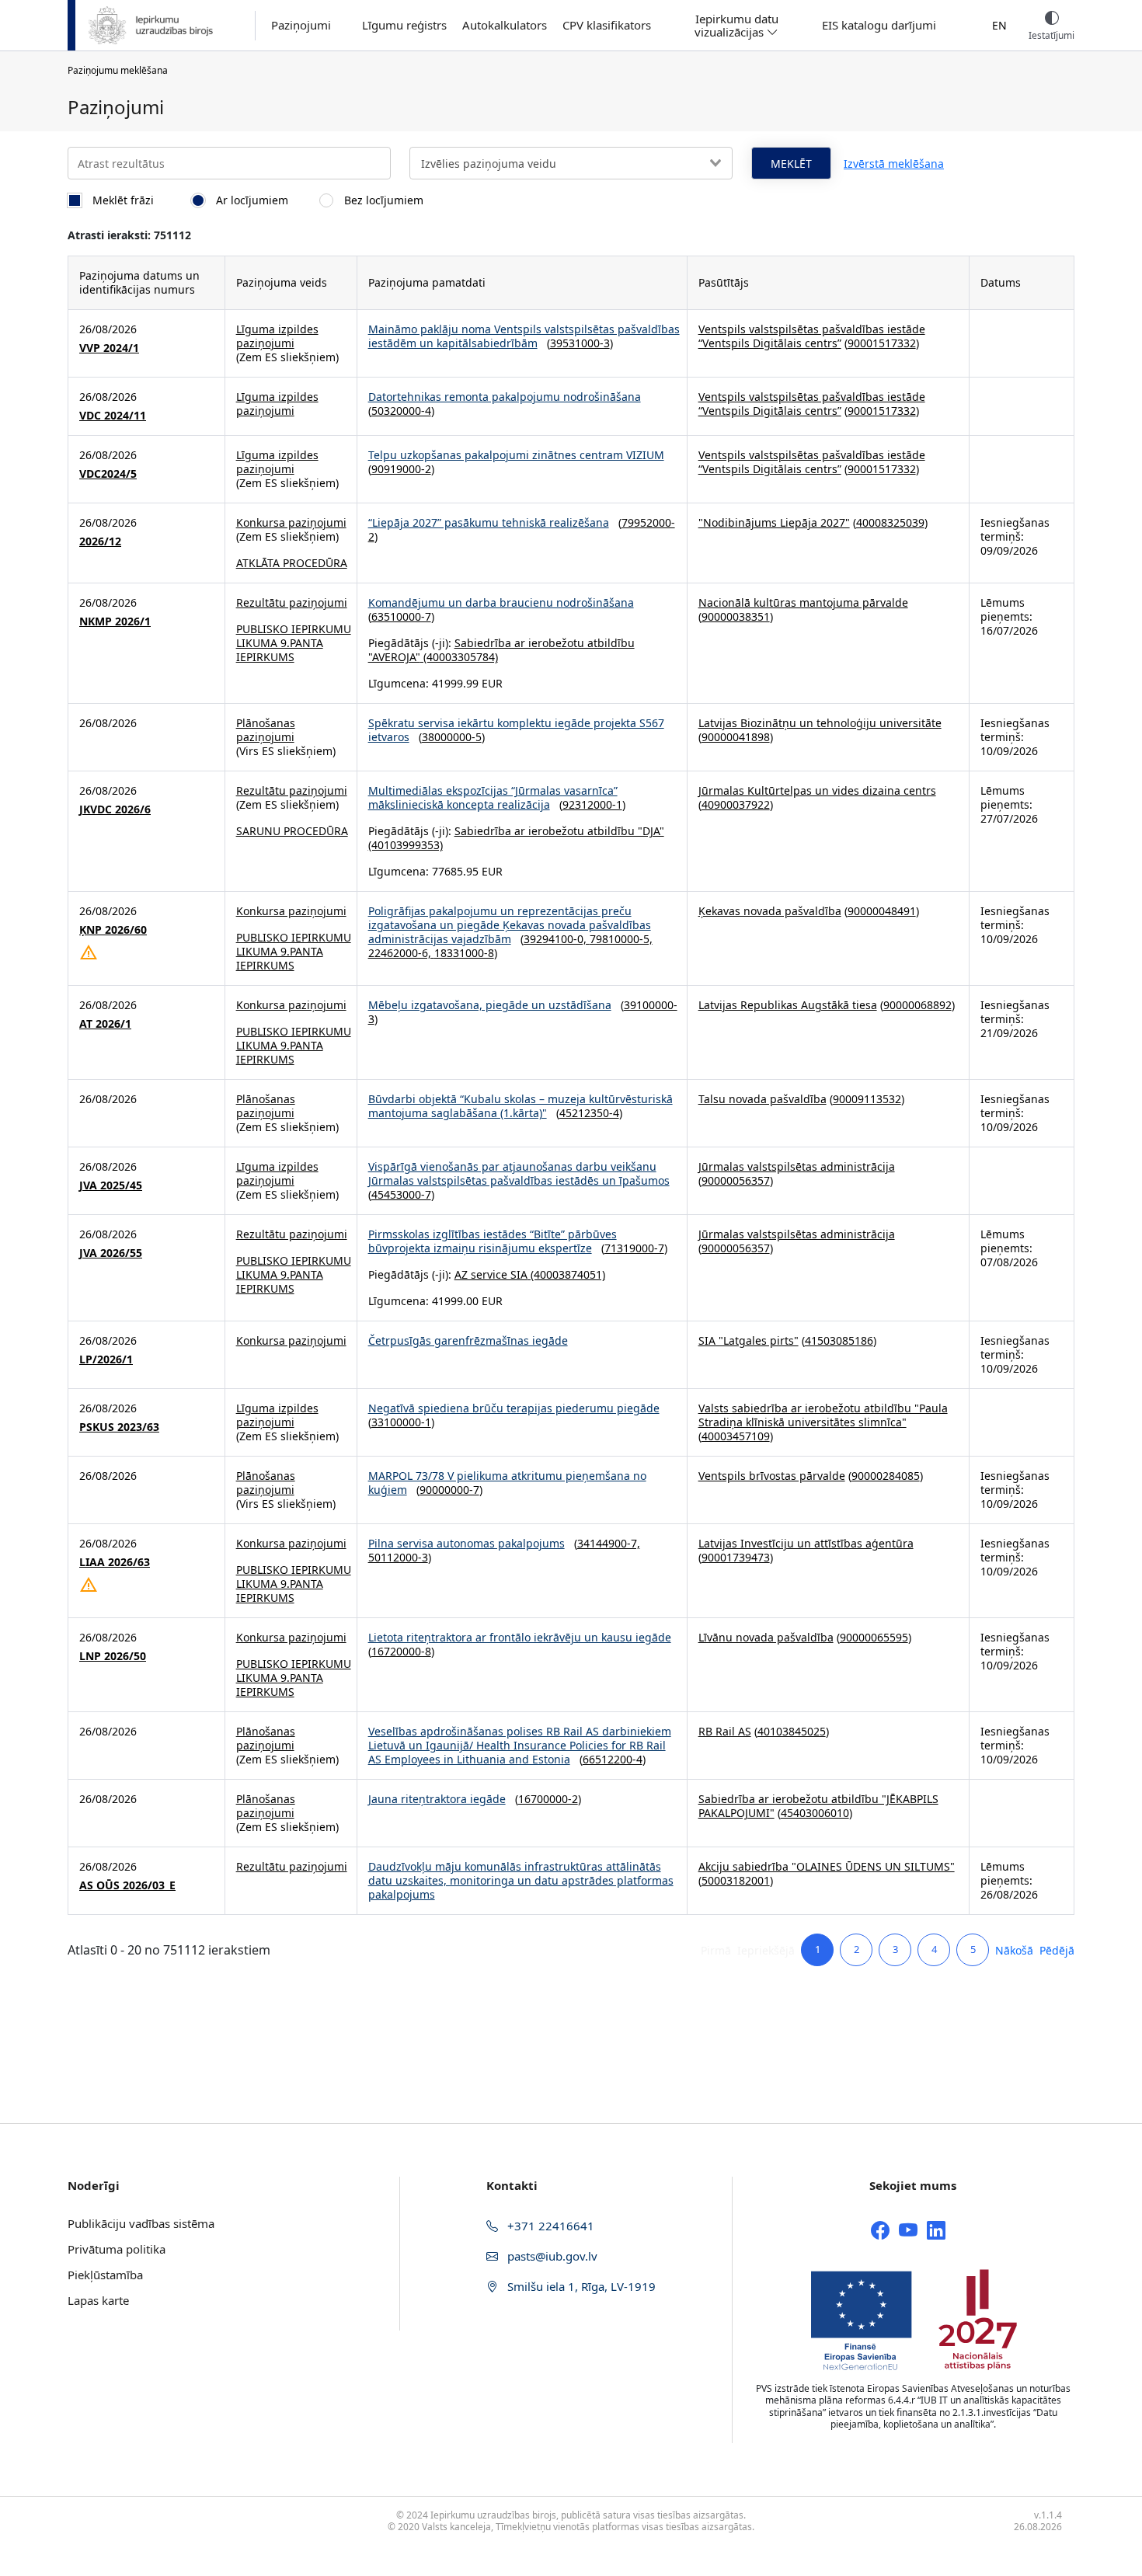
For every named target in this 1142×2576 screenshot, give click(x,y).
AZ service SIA (491, 1274)
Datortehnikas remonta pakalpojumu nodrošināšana (505, 397)
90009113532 (867, 1099)
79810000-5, (621, 939)
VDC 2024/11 (113, 416)
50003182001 (736, 1880)
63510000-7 (401, 616)
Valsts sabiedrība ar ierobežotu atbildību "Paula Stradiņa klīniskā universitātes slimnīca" (823, 1415)
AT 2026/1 (105, 1024)
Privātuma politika (117, 2249)
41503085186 (839, 1340)
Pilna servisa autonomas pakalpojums (467, 1543)
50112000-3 (398, 1557)
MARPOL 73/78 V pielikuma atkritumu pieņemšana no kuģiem (507, 1483)
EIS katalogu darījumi (879, 25)
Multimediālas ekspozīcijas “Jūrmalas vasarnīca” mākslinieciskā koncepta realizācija (493, 797)
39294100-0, (557, 939)
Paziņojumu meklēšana (118, 70)
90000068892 (917, 1005)
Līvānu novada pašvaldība (766, 1637)
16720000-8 (401, 1651)
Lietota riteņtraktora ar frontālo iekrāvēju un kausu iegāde (520, 1637)
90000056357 (736, 1180)
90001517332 (882, 343)
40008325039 (890, 522)
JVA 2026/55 (111, 1253)
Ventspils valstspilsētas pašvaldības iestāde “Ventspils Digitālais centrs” (812, 336)
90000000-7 (449, 1490)
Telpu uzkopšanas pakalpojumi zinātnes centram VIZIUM (516, 455)
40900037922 (736, 804)
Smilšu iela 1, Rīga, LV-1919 (580, 2286)
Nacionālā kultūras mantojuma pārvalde (803, 602)
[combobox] (571, 163)
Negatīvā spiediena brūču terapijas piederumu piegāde (514, 1408)
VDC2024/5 (108, 474)
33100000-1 (401, 1422)
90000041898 (736, 737)
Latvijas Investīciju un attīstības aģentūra (806, 1543)
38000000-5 (452, 737)
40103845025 (792, 1731)
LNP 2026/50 (113, 1656)
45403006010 (815, 1813)
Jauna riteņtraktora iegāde (437, 1799)
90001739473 (736, 1557)
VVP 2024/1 (109, 348)
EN (999, 25)
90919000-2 (401, 469)
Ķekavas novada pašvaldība (770, 911)
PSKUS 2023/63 (119, 1427)
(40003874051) (566, 1274)
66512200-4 (613, 1759)
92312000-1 (592, 804)
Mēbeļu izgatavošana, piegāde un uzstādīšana (490, 1005)
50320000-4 (401, 411)
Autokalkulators (505, 25)
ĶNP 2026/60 (113, 930)
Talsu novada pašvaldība (762, 1099)
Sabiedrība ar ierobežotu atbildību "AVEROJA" (501, 650)
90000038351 (736, 616)
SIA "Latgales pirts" (749, 1340)
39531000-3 (580, 343)
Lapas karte (98, 2300)
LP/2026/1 (106, 1359)
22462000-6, (401, 953)
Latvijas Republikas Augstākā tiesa (788, 1005)
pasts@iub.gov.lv (551, 2256)
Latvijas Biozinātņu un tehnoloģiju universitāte (820, 723)
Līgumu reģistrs (404, 25)
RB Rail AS (725, 1731)
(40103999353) (406, 845)
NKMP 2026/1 (115, 621)
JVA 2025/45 (111, 1185)
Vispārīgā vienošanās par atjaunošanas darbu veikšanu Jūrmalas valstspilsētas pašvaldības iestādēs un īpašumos (519, 1173)
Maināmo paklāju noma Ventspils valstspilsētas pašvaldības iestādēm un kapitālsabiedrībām (524, 336)
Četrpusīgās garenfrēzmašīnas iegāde (468, 1340)
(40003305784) (459, 657)
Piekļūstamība (105, 2275)
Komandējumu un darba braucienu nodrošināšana (501, 602)
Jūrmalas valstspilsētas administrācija (797, 1166)
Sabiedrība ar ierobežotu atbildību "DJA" (559, 831)
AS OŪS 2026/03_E (127, 1885)
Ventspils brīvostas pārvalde (772, 1476)
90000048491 (882, 911)
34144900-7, (609, 1543)
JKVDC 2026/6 (115, 809)
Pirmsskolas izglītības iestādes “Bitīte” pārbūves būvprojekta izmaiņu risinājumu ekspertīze (493, 1241)
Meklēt (791, 164)
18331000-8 (464, 953)
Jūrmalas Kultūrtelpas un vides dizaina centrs (817, 790)
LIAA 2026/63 (115, 1562)
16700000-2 (548, 1799)
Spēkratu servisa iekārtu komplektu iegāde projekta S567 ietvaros (516, 730)
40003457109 (736, 1436)
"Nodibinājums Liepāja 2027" (774, 522)
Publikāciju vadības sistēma (141, 2223)
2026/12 (100, 541)
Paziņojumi (301, 25)
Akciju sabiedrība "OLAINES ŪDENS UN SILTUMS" (827, 1866)
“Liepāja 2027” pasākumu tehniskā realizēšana (489, 522)
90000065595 (874, 1637)
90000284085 (886, 1476)
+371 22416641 (549, 2226)
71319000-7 (634, 1248)
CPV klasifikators (607, 25)
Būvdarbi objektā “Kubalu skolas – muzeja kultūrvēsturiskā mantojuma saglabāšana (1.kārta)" (521, 1106)
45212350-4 (589, 1113)
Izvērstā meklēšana (894, 164)
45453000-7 (401, 1194)
